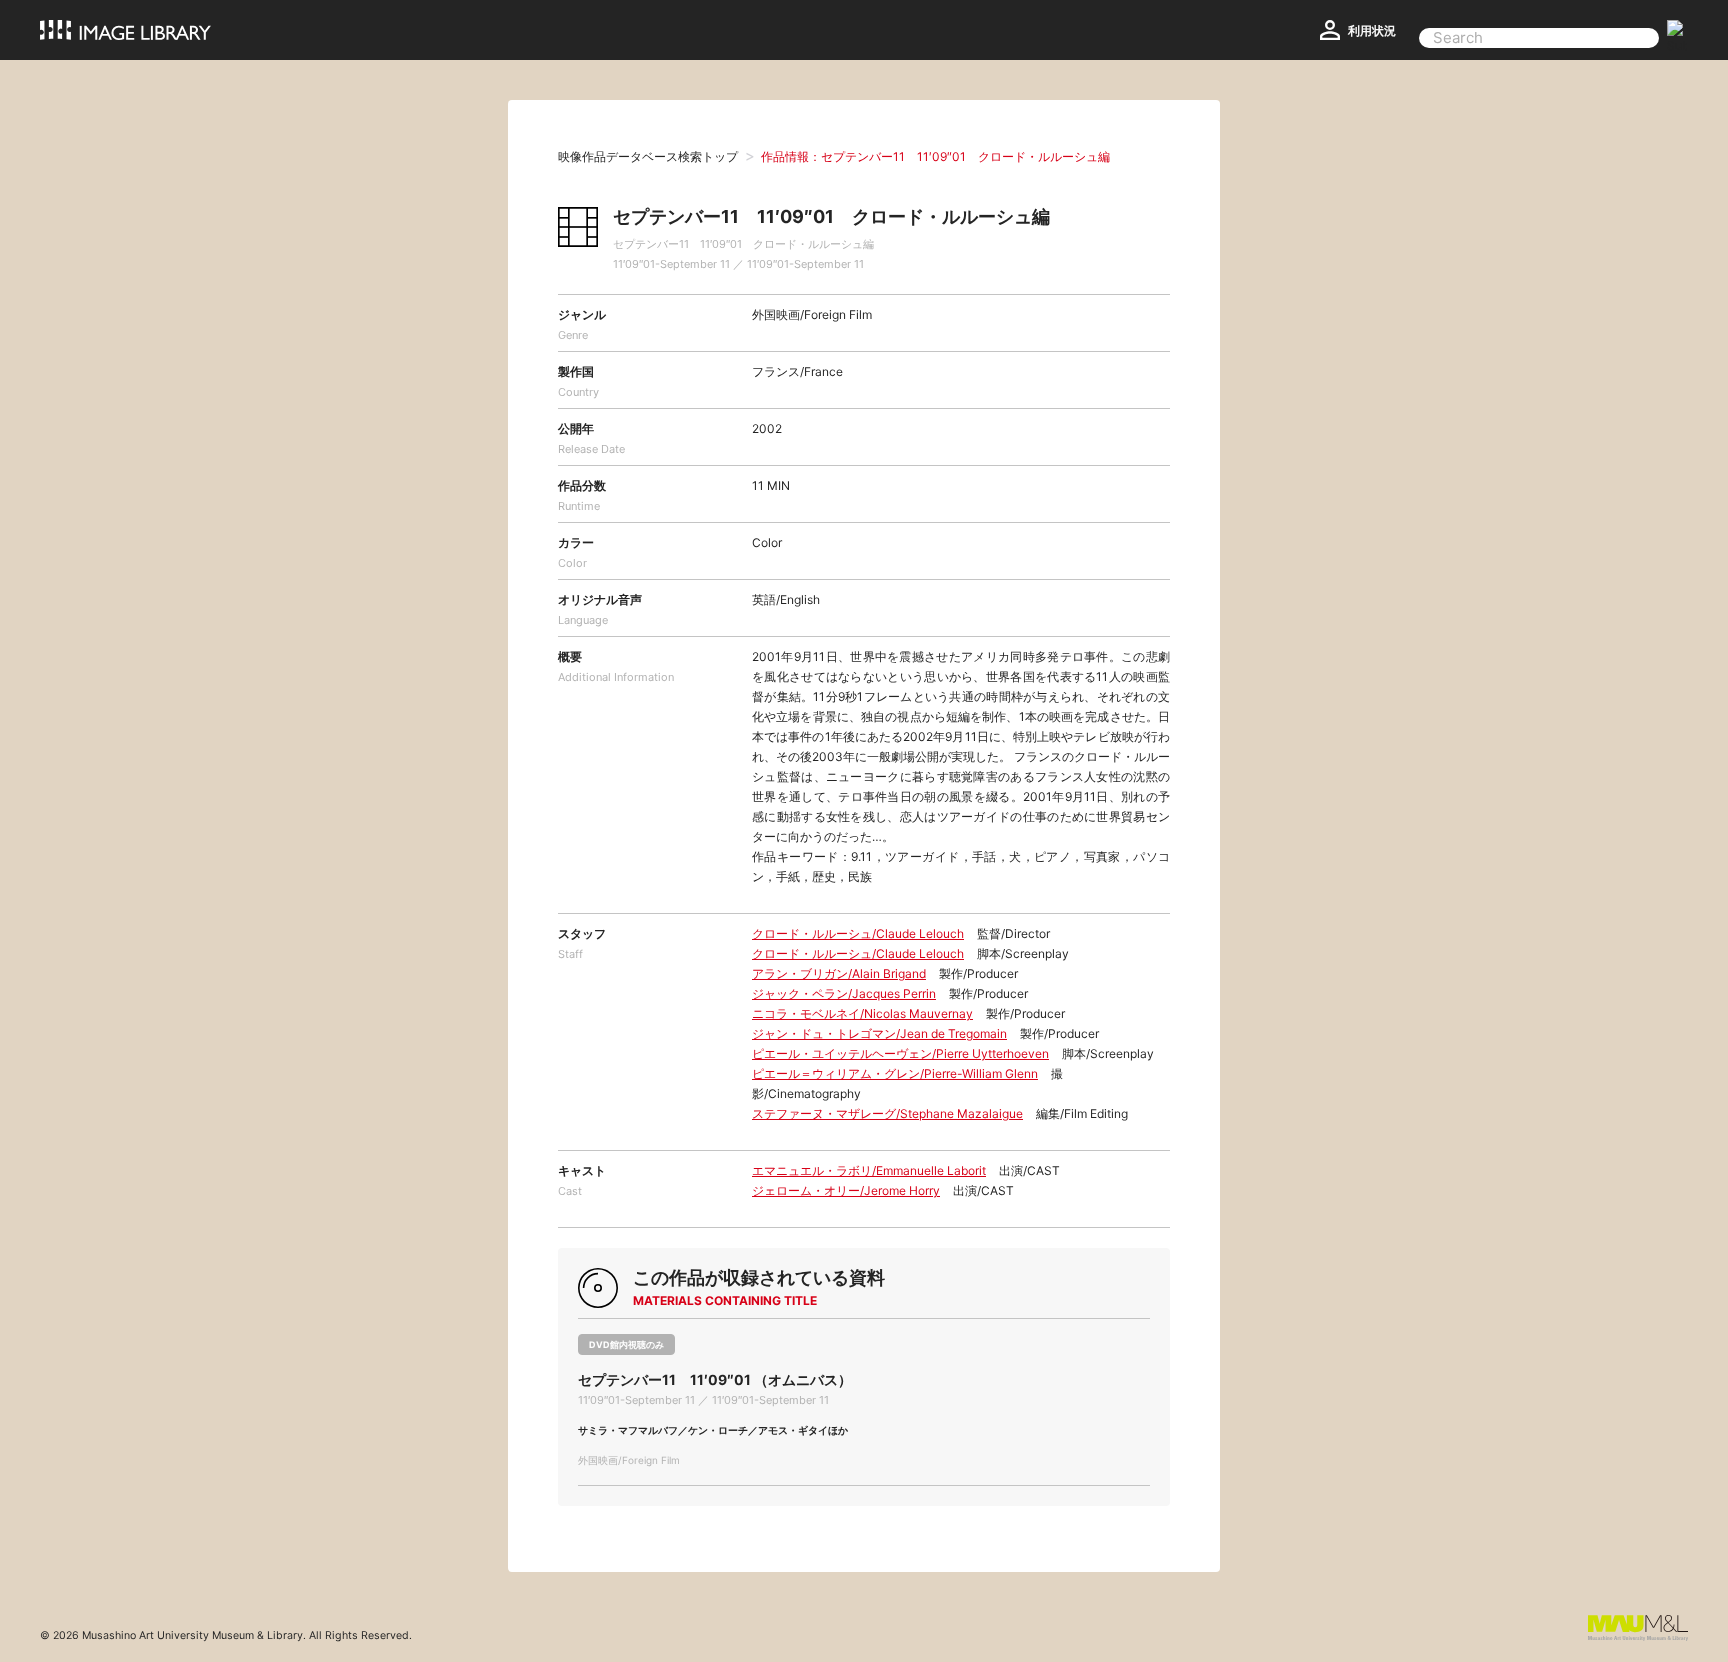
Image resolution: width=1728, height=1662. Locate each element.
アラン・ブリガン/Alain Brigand (839, 973)
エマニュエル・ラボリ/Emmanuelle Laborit (869, 1170)
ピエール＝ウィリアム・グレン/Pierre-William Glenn (895, 1073)
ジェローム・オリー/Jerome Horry (846, 1190)
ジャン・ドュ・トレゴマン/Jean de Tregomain (879, 1033)
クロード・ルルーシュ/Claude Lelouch (858, 933)
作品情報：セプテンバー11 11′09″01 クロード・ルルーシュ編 (935, 156)
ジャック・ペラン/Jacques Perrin (844, 993)
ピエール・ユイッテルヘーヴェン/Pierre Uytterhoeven (900, 1053)
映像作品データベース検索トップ (648, 156)
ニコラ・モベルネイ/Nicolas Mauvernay (862, 1013)
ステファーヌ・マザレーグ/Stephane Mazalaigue (887, 1113)
